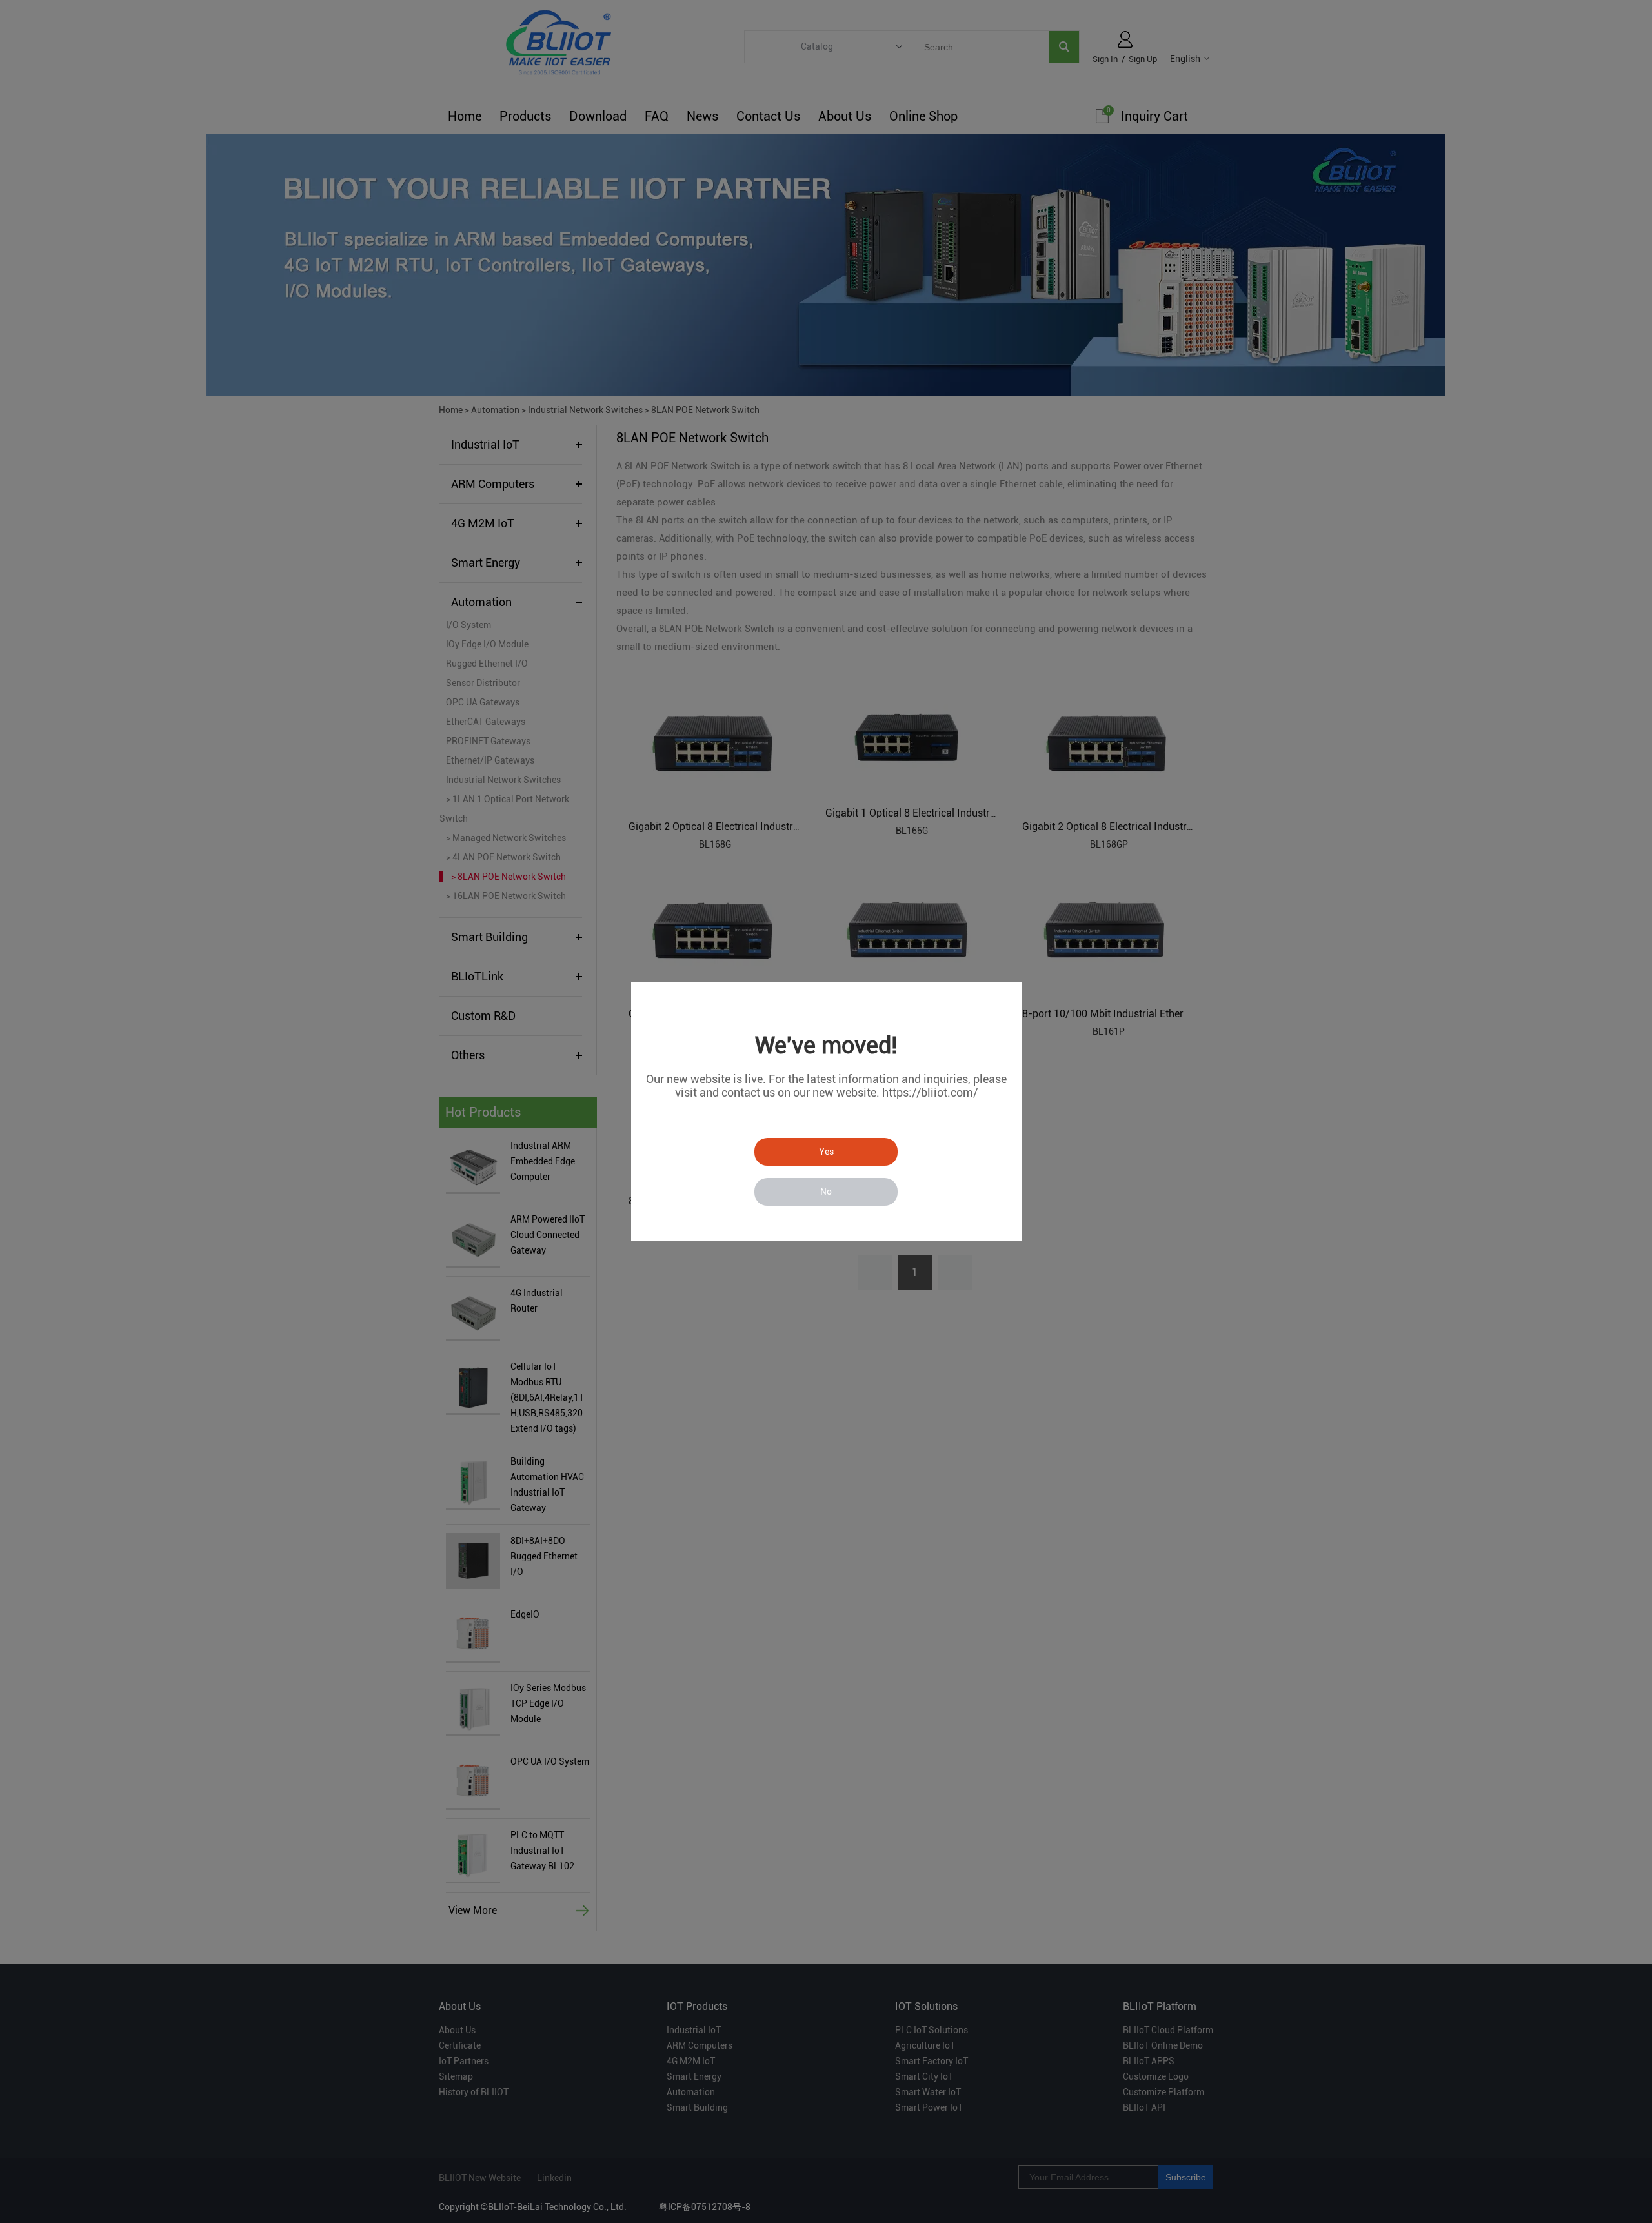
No (826, 1192)
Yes (826, 1152)
